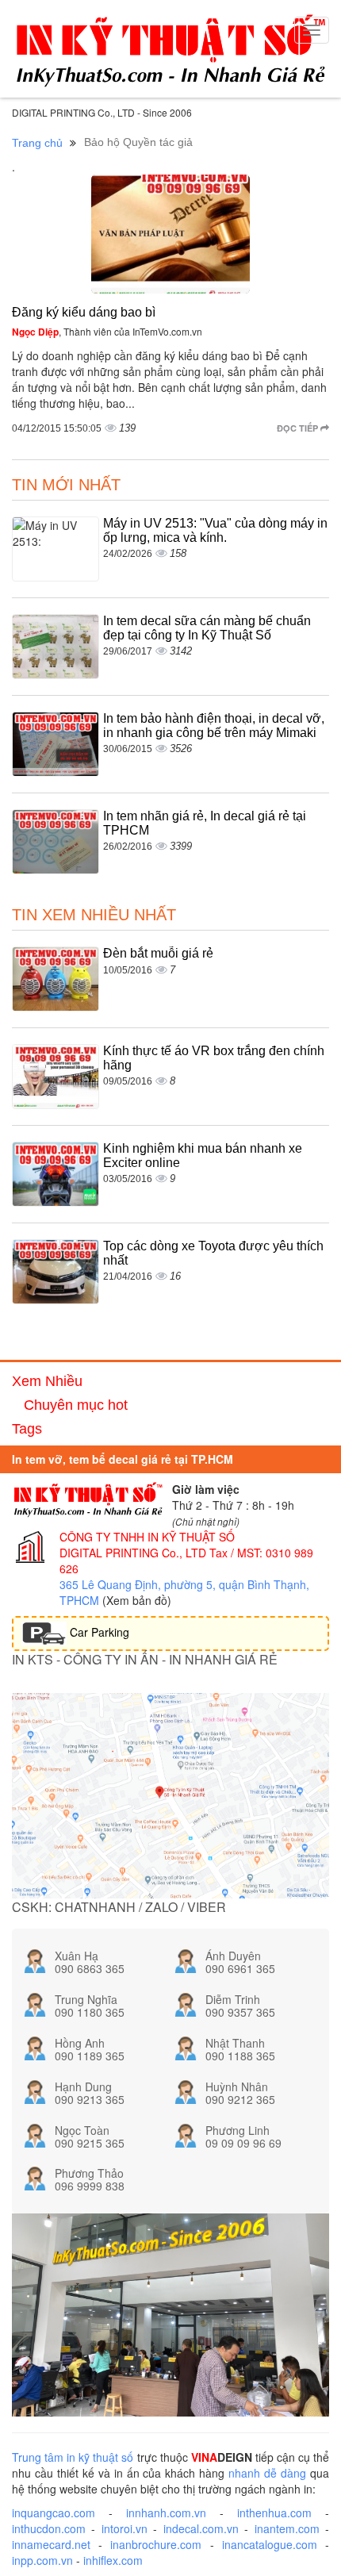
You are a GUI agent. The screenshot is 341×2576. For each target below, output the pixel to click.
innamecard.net (51, 2544)
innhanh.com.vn (166, 2513)
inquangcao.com (54, 2513)
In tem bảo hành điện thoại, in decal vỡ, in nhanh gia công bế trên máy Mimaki (214, 726)
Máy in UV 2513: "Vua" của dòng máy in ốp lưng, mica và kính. (215, 530)
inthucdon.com (49, 2528)
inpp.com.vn (42, 2560)
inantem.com (287, 2528)
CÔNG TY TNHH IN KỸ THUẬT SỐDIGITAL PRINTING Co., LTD (147, 1545)
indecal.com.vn (201, 2528)
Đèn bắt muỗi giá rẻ (158, 953)
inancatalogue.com (270, 2544)
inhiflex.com (113, 2560)
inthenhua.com (274, 2513)
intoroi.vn (125, 2528)
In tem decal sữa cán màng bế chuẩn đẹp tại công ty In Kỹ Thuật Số (207, 628)
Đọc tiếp (299, 428)
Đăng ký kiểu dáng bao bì (84, 312)
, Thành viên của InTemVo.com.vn (107, 331)
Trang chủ (37, 143)
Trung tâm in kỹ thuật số (73, 2457)
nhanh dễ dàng (267, 2473)
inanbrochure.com (156, 2544)
